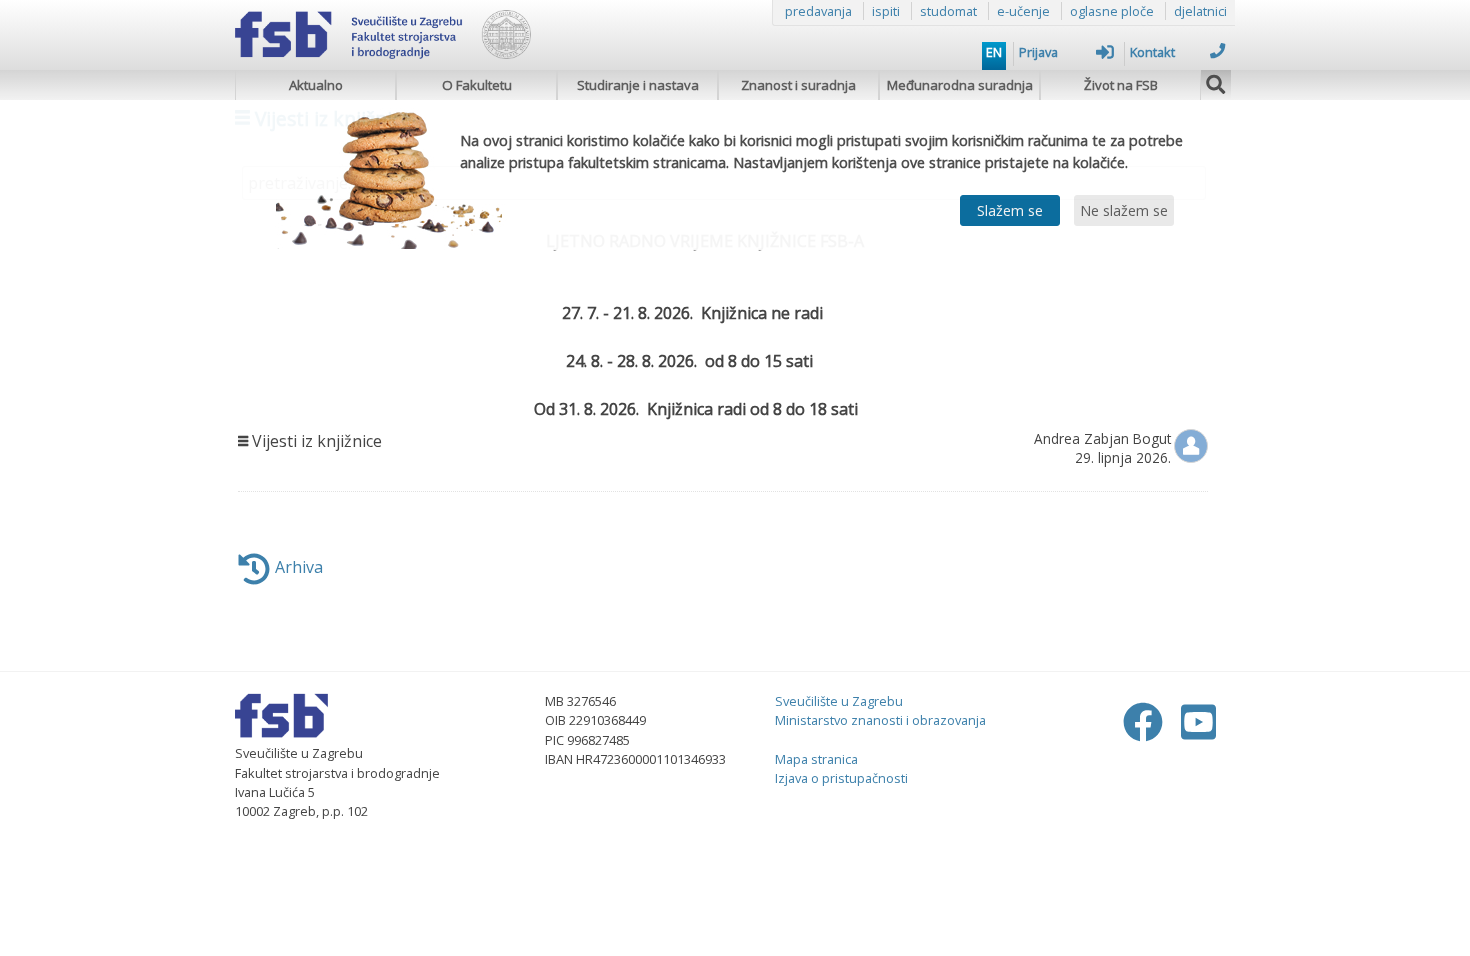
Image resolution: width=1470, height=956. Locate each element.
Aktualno (316, 85)
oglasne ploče (1112, 11)
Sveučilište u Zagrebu (839, 701)
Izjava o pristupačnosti (841, 778)
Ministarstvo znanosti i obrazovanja (880, 720)
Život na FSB (1121, 85)
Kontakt (1152, 52)
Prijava (1038, 52)
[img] (1216, 82)
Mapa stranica (816, 759)
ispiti (886, 11)
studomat (948, 11)
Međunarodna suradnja (960, 85)
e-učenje (1023, 11)
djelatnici (1200, 11)
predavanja (818, 11)
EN (994, 52)
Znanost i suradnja (798, 85)
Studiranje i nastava (638, 85)
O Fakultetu (477, 85)
